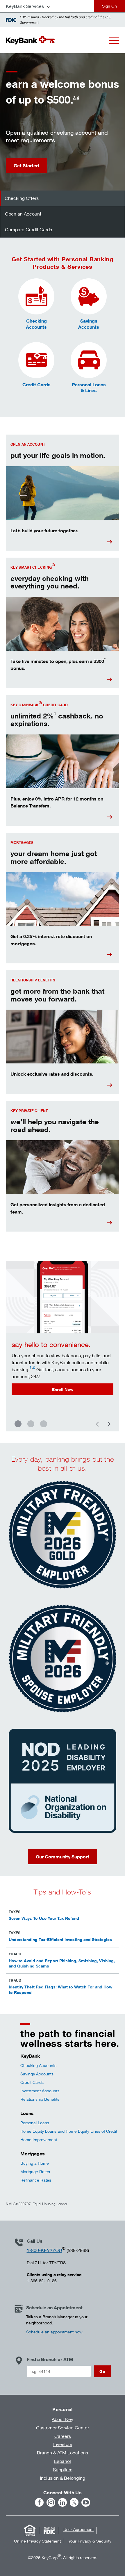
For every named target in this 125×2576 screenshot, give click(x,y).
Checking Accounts (38, 2065)
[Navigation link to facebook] (39, 2502)
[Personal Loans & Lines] (89, 360)
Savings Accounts (37, 2074)
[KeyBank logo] (31, 40)
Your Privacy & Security (90, 2541)
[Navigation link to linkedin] (63, 2502)
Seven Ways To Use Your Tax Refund (44, 1918)
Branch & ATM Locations (63, 2453)
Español (63, 2461)
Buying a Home (35, 2163)
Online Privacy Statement (37, 2541)
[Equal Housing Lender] (30, 2530)
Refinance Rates (36, 2180)
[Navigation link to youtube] (86, 2502)
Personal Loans (35, 2123)
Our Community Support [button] (63, 1857)
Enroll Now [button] (63, 1389)
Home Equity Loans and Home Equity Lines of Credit (69, 2131)
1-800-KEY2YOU (44, 2250)
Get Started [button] (26, 166)
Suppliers (63, 2469)
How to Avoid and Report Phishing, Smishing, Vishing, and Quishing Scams (62, 1963)
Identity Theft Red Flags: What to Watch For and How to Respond (60, 1989)
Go (102, 2371)
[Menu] (114, 40)
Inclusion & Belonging (63, 2478)
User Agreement (78, 2529)
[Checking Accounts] (36, 296)
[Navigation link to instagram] (51, 2502)
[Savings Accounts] (89, 296)
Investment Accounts (40, 2091)
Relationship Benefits (40, 2099)
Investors (63, 2444)
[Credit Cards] (36, 360)
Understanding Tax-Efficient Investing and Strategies (60, 1939)
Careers (63, 2436)
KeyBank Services (25, 6)
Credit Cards (32, 2082)
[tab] (63, 198)
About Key (63, 2419)
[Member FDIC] (49, 2530)
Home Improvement (39, 2140)
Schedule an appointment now (54, 2332)
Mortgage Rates (35, 2172)
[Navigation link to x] (74, 2502)
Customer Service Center (63, 2428)
